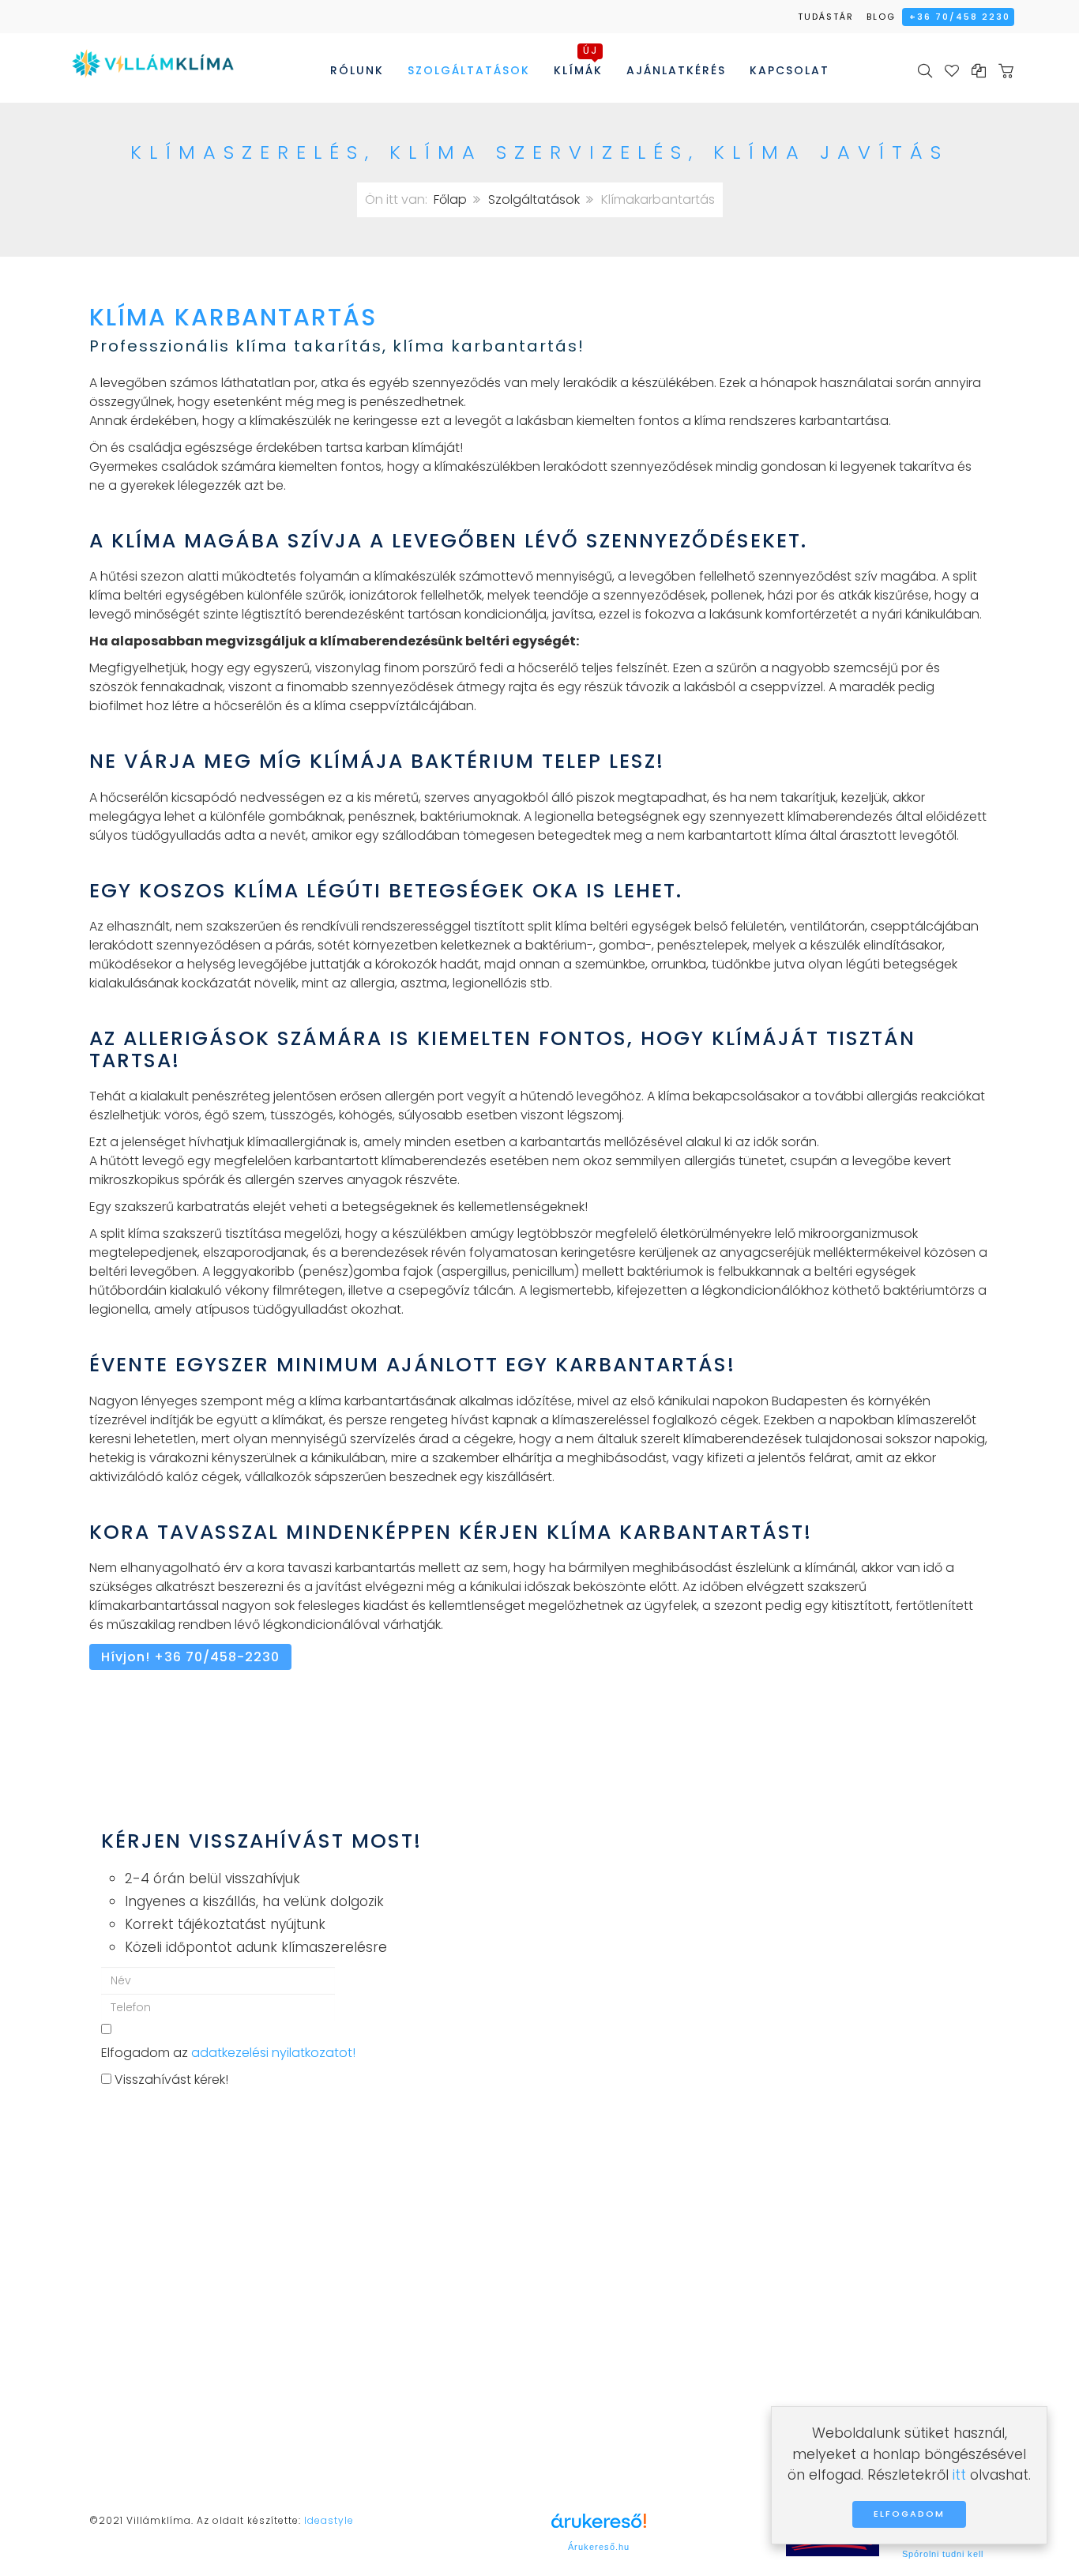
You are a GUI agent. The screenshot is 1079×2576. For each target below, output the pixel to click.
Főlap (450, 199)
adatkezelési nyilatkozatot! (273, 2053)
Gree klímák (602, 2310)
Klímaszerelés (378, 2331)
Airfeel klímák (606, 2351)
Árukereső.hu (599, 2547)
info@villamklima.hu (167, 2373)
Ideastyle (329, 2520)
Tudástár (826, 17)
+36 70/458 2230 (960, 17)
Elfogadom (909, 2514)
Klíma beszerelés (387, 2310)
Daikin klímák (605, 2331)
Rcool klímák (605, 2290)
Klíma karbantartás (395, 2351)
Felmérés (363, 2290)
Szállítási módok (154, 2400)
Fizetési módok (150, 2421)
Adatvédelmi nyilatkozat (411, 2392)
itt (959, 2475)
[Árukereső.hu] (599, 2527)
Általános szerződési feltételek (429, 2413)
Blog (881, 17)
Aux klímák (598, 2372)
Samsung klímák (617, 2392)
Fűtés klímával (379, 2372)
